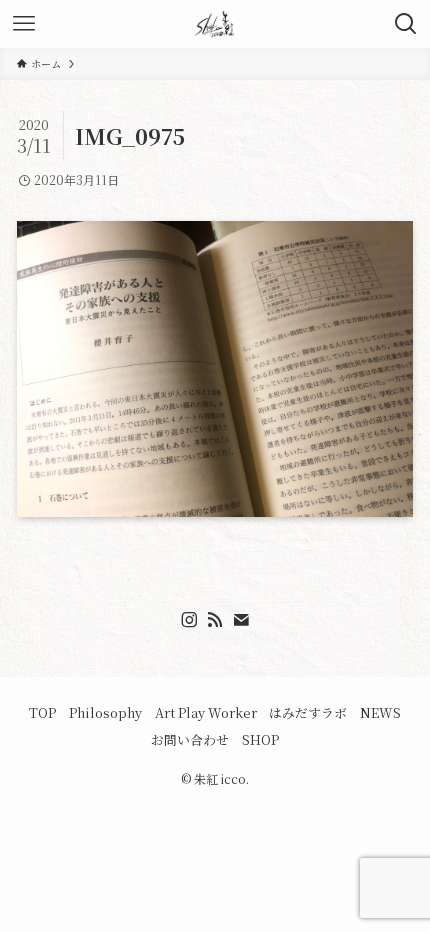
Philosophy (105, 712)
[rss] (215, 620)
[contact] (241, 620)
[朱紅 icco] (215, 24)
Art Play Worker (206, 712)
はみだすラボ (308, 712)
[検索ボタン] (406, 24)
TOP (42, 712)
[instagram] (189, 620)
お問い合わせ (190, 739)
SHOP (260, 739)
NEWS (380, 712)
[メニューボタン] (24, 24)
